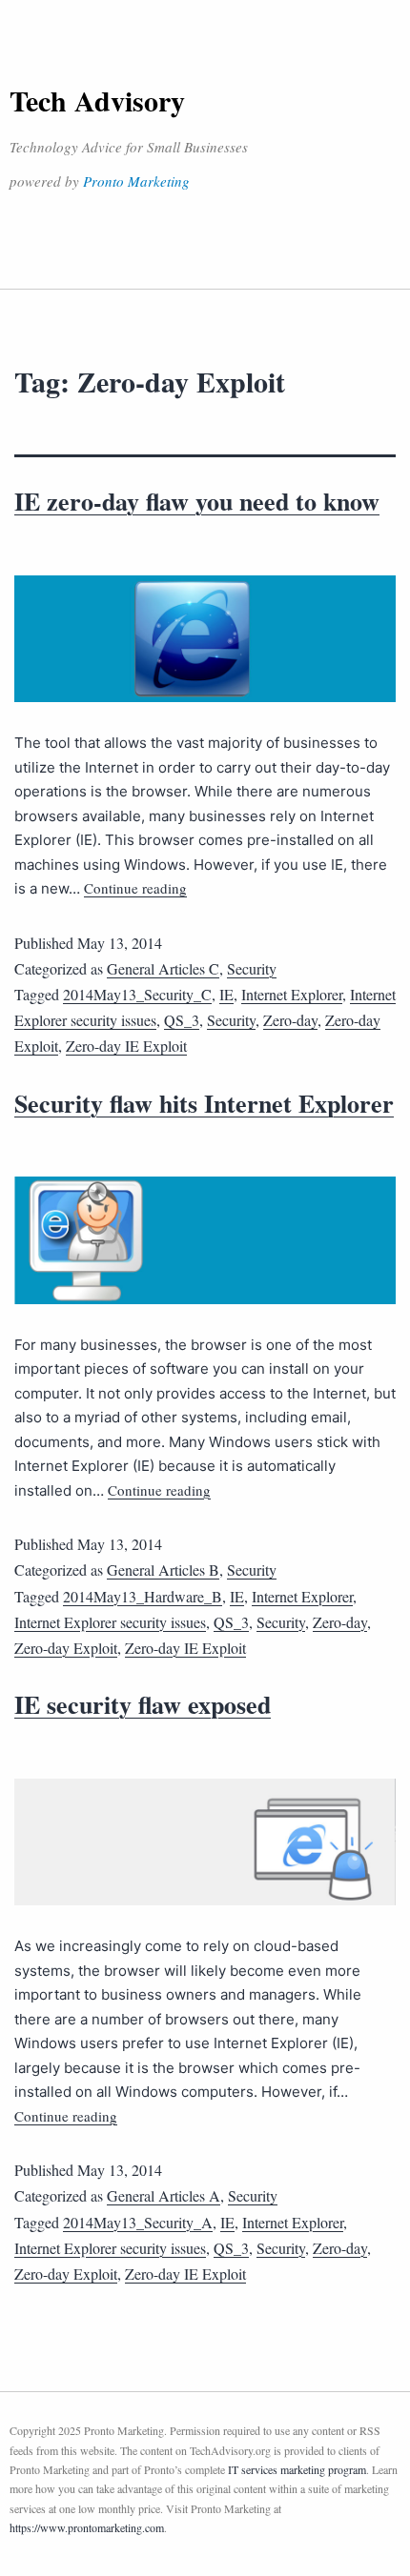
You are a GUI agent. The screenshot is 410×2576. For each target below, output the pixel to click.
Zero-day (290, 1020)
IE (226, 994)
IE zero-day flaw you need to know (197, 501)
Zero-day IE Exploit (126, 1046)
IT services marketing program (297, 2469)
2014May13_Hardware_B (143, 1596)
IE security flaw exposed (143, 1704)
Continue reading (135, 888)
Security (252, 968)
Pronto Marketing (136, 181)
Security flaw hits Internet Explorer (204, 1103)
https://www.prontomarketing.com (87, 2527)
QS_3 (182, 1020)
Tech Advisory (97, 100)
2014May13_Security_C (137, 994)
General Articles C (163, 968)
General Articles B (163, 1570)
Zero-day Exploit (66, 1648)
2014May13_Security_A (138, 2222)
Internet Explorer (292, 994)
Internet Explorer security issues (110, 1622)
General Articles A (164, 2195)
